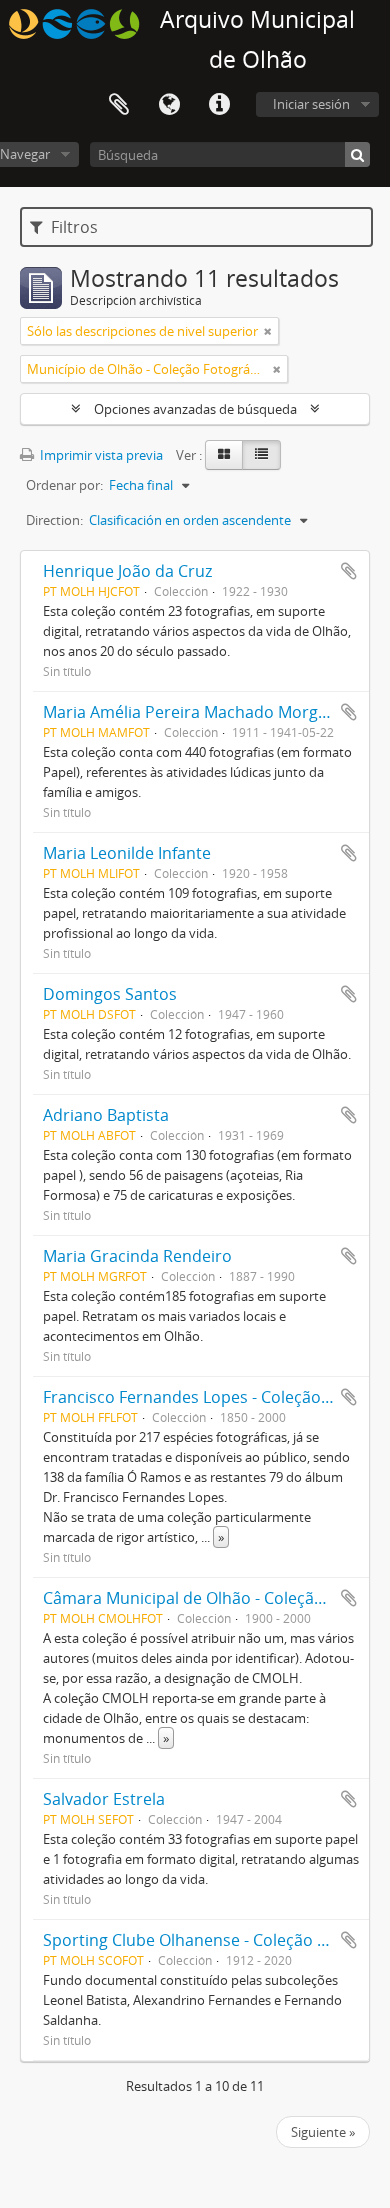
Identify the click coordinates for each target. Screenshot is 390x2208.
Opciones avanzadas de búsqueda (195, 409)
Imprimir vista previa (100, 455)
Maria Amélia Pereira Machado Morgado (195, 712)
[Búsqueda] (357, 154)
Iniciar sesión (311, 104)
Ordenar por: (64, 485)
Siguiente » (323, 2132)
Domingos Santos (110, 994)
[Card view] (224, 455)
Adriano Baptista (106, 1115)
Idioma (169, 105)
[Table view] (261, 455)
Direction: (54, 520)
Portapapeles (119, 105)
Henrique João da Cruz (127, 571)
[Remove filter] (268, 331)
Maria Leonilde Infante (127, 853)
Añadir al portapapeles (349, 571)
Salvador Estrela (104, 1799)
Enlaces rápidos (219, 105)
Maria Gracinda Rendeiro (137, 1256)
